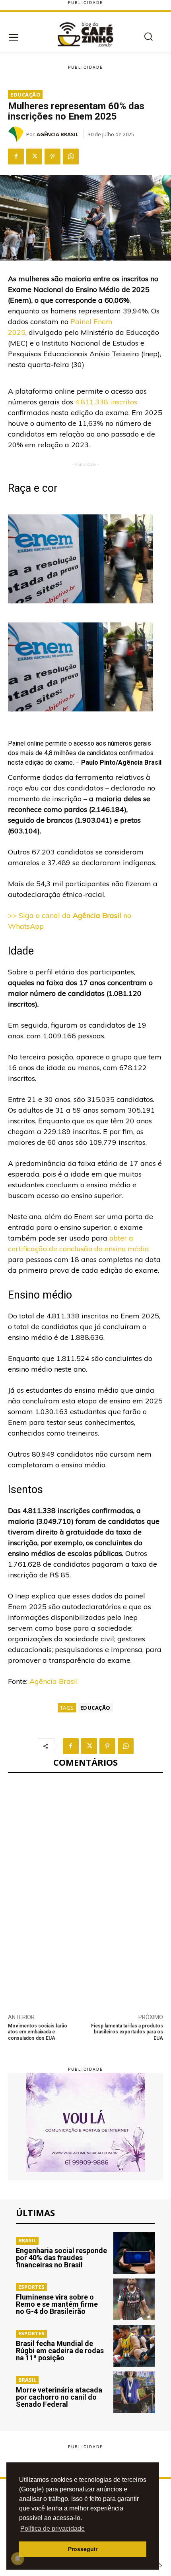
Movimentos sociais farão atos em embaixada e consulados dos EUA (38, 2032)
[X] (34, 157)
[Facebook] (16, 157)
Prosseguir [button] (83, 2549)
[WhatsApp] (71, 157)
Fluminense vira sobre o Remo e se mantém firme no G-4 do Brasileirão (57, 2304)
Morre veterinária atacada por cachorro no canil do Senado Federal (59, 2397)
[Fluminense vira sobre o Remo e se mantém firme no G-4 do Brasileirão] (134, 2299)
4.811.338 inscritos (105, 402)
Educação (25, 95)
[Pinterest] (52, 157)
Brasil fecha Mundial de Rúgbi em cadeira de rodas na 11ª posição (60, 2351)
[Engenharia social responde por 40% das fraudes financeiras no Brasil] (134, 2253)
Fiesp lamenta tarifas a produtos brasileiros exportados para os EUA (127, 2032)
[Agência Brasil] (17, 134)
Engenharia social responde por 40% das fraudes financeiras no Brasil (61, 2258)
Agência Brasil (57, 134)
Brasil (27, 2240)
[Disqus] (85, 1889)
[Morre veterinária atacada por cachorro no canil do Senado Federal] (134, 2392)
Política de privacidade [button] (52, 2529)
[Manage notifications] (17, 2559)
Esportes (31, 2287)
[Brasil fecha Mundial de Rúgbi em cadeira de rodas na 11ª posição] (134, 2346)
